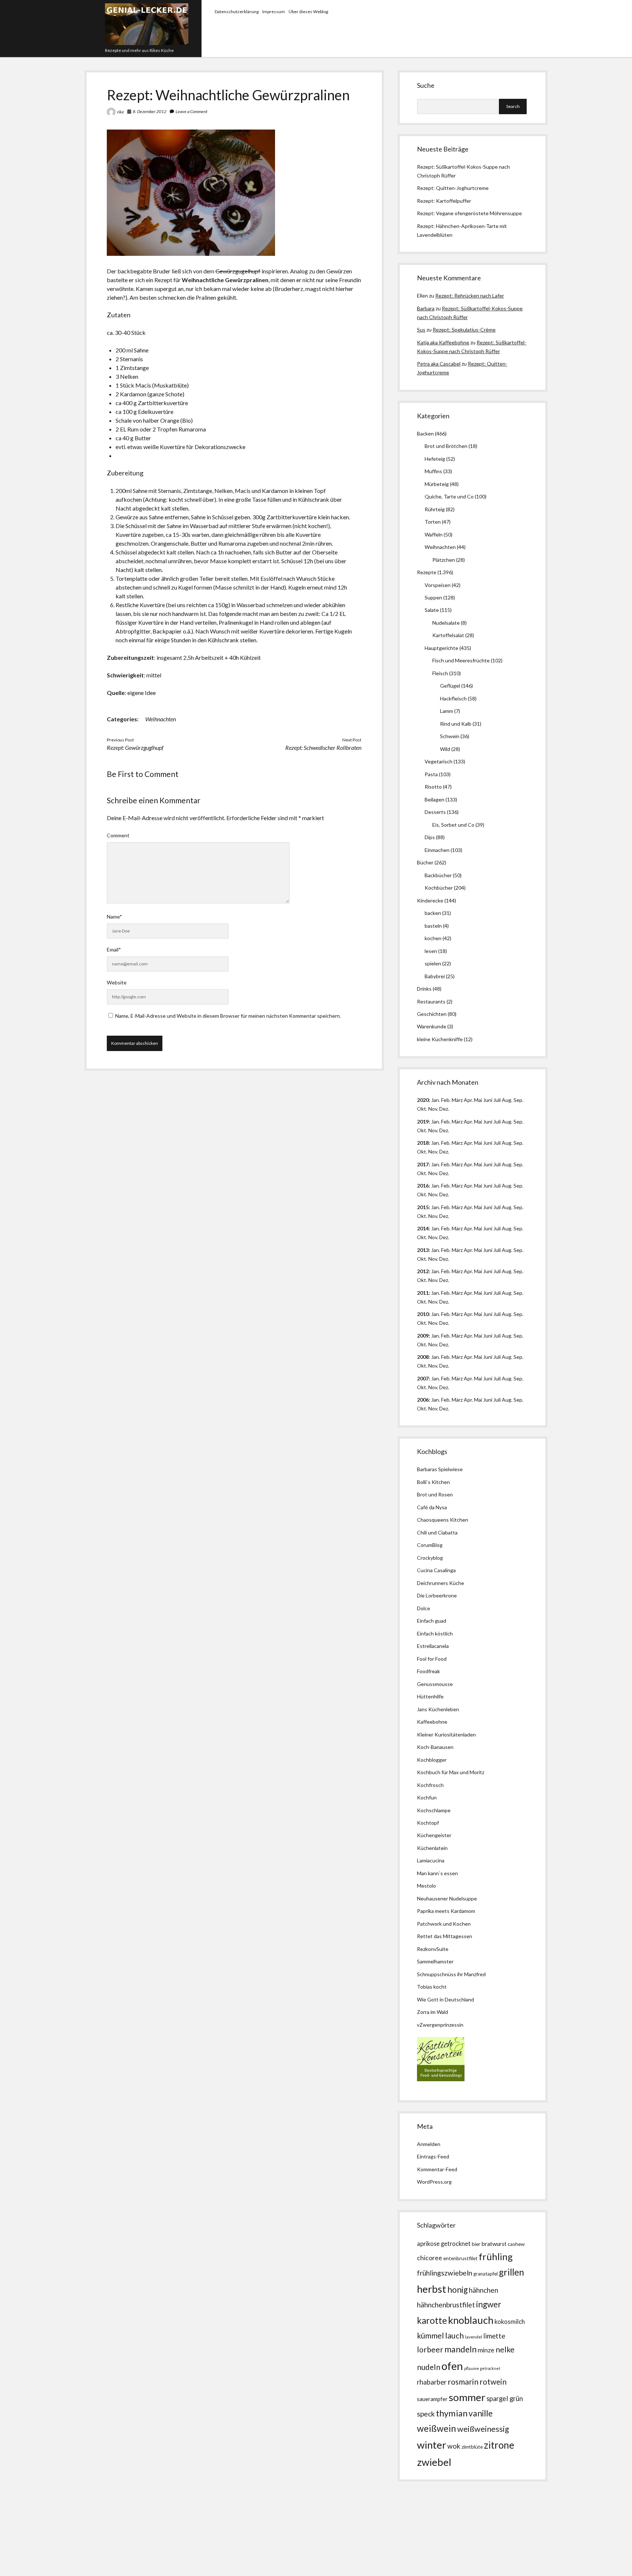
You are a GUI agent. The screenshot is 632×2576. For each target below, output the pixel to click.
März (457, 1100)
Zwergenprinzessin (441, 2025)
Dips (430, 837)
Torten (433, 522)
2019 (423, 1121)
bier (476, 2244)
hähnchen (484, 2290)
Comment (118, 835)
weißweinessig (483, 2429)
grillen (511, 2272)
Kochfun (427, 1797)
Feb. (446, 1100)
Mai (478, 1100)
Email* (114, 949)
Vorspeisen (438, 585)
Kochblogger (432, 1760)
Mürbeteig (437, 484)
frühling (496, 2257)
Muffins (433, 471)
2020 (423, 1100)
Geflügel (450, 686)
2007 (423, 1378)
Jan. (436, 1143)
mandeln (460, 2349)
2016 (423, 1186)
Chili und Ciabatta (437, 1532)
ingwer (489, 2304)
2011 (423, 1293)
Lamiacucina (431, 1860)
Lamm (447, 711)
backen (433, 913)
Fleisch (440, 673)
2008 (423, 1357)
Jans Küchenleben (438, 1709)
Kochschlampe (434, 1810)
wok (454, 2446)
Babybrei (435, 976)
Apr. (468, 1100)
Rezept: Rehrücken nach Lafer (470, 296)
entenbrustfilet (460, 2258)
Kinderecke (430, 900)
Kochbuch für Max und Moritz (451, 1772)
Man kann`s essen (437, 1873)
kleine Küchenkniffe (440, 1039)
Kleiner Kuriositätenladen (446, 1734)
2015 (423, 1207)
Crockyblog (430, 1558)
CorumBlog (430, 1545)
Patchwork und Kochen (444, 1924)
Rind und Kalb (456, 724)
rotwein (493, 2382)
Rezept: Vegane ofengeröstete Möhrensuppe (469, 213)
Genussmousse (435, 1684)
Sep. (518, 1100)
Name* (114, 917)
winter (432, 2445)
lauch (454, 2336)
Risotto (433, 787)
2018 (423, 1143)
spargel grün (505, 2399)
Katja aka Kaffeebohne (443, 342)
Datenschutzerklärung (237, 12)
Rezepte (427, 572)
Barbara (426, 308)
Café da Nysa (432, 1507)
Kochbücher (439, 888)
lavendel (473, 2337)
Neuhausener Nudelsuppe (447, 1898)
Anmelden (429, 2144)
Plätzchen (444, 560)
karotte (432, 2320)
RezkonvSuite (433, 1949)
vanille (481, 2413)
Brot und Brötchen (446, 446)
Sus (421, 330)
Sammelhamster (435, 1961)
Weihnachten (161, 719)
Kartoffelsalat (448, 635)
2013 (423, 1250)
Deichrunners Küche (441, 1583)
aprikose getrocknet (444, 2244)
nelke (505, 2349)
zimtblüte (472, 2447)
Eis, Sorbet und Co (453, 825)
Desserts (435, 812)
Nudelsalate (446, 623)
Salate (432, 610)
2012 (423, 1271)
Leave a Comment (191, 111)
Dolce (424, 1608)
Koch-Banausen (435, 1747)
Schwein (450, 736)
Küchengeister (434, 1835)
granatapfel (486, 2274)
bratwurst (494, 2244)
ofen (452, 2366)
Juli (497, 1100)
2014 (423, 1228)
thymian (452, 2413)
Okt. (422, 1130)
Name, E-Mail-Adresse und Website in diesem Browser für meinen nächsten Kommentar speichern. (228, 1016)
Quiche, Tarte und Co (449, 496)
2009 (423, 1336)
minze (486, 2350)
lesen (431, 951)
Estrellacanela (433, 1646)
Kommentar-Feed (437, 2169)
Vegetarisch (439, 761)
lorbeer (430, 2349)
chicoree (430, 2258)
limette (494, 2336)
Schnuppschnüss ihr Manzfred (451, 1974)
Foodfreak (428, 1671)
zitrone (499, 2445)
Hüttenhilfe (430, 1696)
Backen (425, 433)
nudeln (429, 2367)
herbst (432, 2289)
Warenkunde (432, 1026)
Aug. (507, 1100)
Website (117, 982)
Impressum (274, 12)
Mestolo (426, 1886)
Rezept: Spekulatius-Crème (464, 330)
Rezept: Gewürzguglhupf (135, 747)
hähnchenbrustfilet (446, 2305)
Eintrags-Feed (433, 2156)
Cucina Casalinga (436, 1570)
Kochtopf (428, 1823)
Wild (445, 749)
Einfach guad (432, 1621)
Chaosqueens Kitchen (443, 1520)
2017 (423, 1164)
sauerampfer (432, 2399)
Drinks (424, 989)
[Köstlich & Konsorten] (441, 2079)
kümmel (430, 2335)
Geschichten (432, 1014)
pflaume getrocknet (482, 2368)
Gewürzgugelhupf (238, 271)
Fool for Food (432, 1659)
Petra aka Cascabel (439, 364)
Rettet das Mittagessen (445, 1936)
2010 (423, 1314)
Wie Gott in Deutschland (445, 1999)
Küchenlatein (432, 1848)
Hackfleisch (453, 698)
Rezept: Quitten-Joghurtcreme (453, 188)
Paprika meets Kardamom (446, 1911)
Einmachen (437, 850)
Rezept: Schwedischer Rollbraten (323, 747)
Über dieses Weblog (308, 12)
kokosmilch (510, 2322)
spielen (433, 963)
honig (458, 2290)
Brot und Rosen (435, 1494)
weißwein (437, 2428)
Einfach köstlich (435, 1633)
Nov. (433, 1109)
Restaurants (431, 1001)
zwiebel (434, 2462)
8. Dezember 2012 (150, 111)
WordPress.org (434, 2182)
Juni (488, 1100)
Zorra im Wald (432, 2012)
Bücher (425, 862)
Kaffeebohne (432, 1722)
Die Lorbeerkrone (437, 1595)
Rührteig (435, 509)
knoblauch (471, 2320)
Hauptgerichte (441, 648)
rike (121, 112)
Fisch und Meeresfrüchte (461, 660)
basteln (433, 926)
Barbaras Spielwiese (440, 1469)
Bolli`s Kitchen (433, 1482)
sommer (467, 2397)
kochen (433, 938)
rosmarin (463, 2382)
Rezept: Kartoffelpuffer (444, 201)
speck (426, 2414)
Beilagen (434, 799)
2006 (423, 1400)
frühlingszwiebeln (445, 2273)
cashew (516, 2244)
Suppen (433, 597)
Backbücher (438, 875)
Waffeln (434, 534)
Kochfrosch (430, 1785)
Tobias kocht (432, 1987)
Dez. (444, 1130)
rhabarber (432, 2382)
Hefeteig (435, 459)
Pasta (431, 774)
